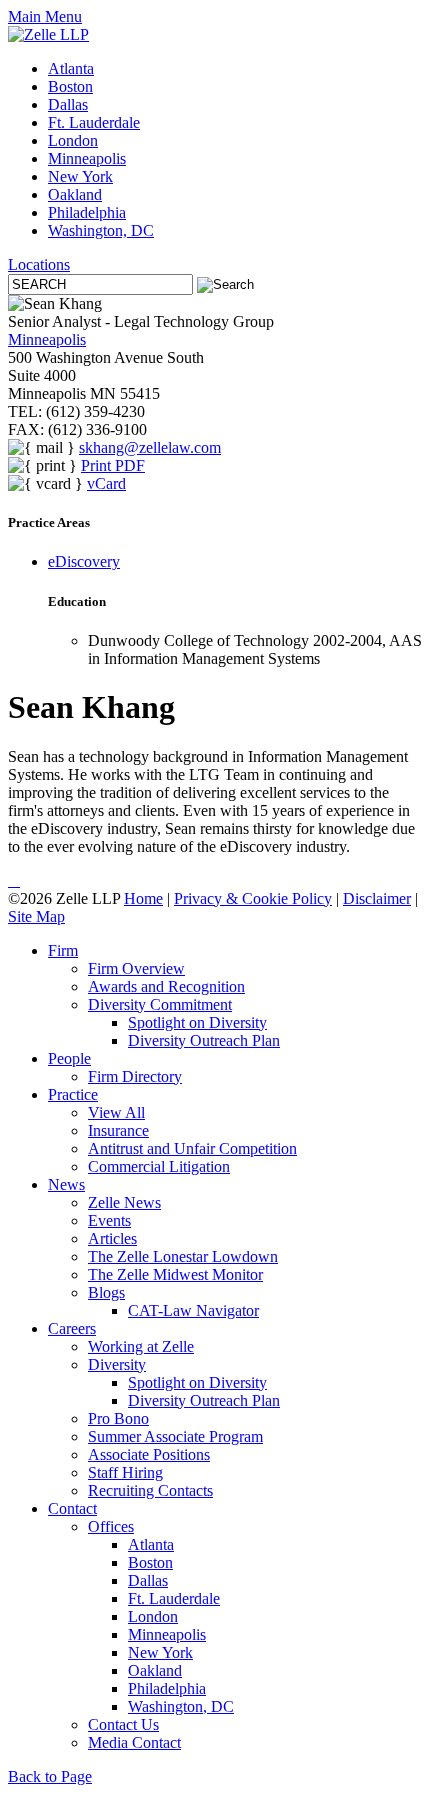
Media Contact (134, 1742)
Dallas (68, 104)
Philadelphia (87, 212)
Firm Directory (135, 1076)
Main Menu (45, 16)
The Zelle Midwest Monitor (175, 1274)
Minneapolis (87, 158)
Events (109, 1220)
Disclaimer (377, 898)
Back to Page (50, 1776)
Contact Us (123, 1724)
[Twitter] (14, 880)
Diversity (117, 1364)
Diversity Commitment (160, 1004)
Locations (39, 264)
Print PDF (113, 465)
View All (116, 1112)
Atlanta (71, 68)
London (73, 140)
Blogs (106, 1292)
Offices (111, 1526)
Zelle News (124, 1202)
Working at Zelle (141, 1346)
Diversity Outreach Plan (204, 1040)
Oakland (75, 194)
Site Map (36, 916)
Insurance (118, 1130)
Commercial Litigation (159, 1166)
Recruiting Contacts (150, 1490)
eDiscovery (84, 561)
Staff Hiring (125, 1472)
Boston (70, 86)
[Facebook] (18, 880)
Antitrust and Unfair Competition (192, 1148)
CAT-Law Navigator (193, 1310)
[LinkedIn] (10, 880)
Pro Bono (118, 1418)
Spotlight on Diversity (197, 1022)
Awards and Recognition (166, 986)
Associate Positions (149, 1454)
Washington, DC (101, 230)
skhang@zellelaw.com (150, 447)
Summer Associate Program (175, 1436)
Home (143, 898)
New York (80, 176)
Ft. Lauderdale (94, 122)
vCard (106, 483)
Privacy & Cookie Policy (253, 898)
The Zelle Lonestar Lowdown (183, 1256)
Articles (112, 1238)
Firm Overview (136, 968)
